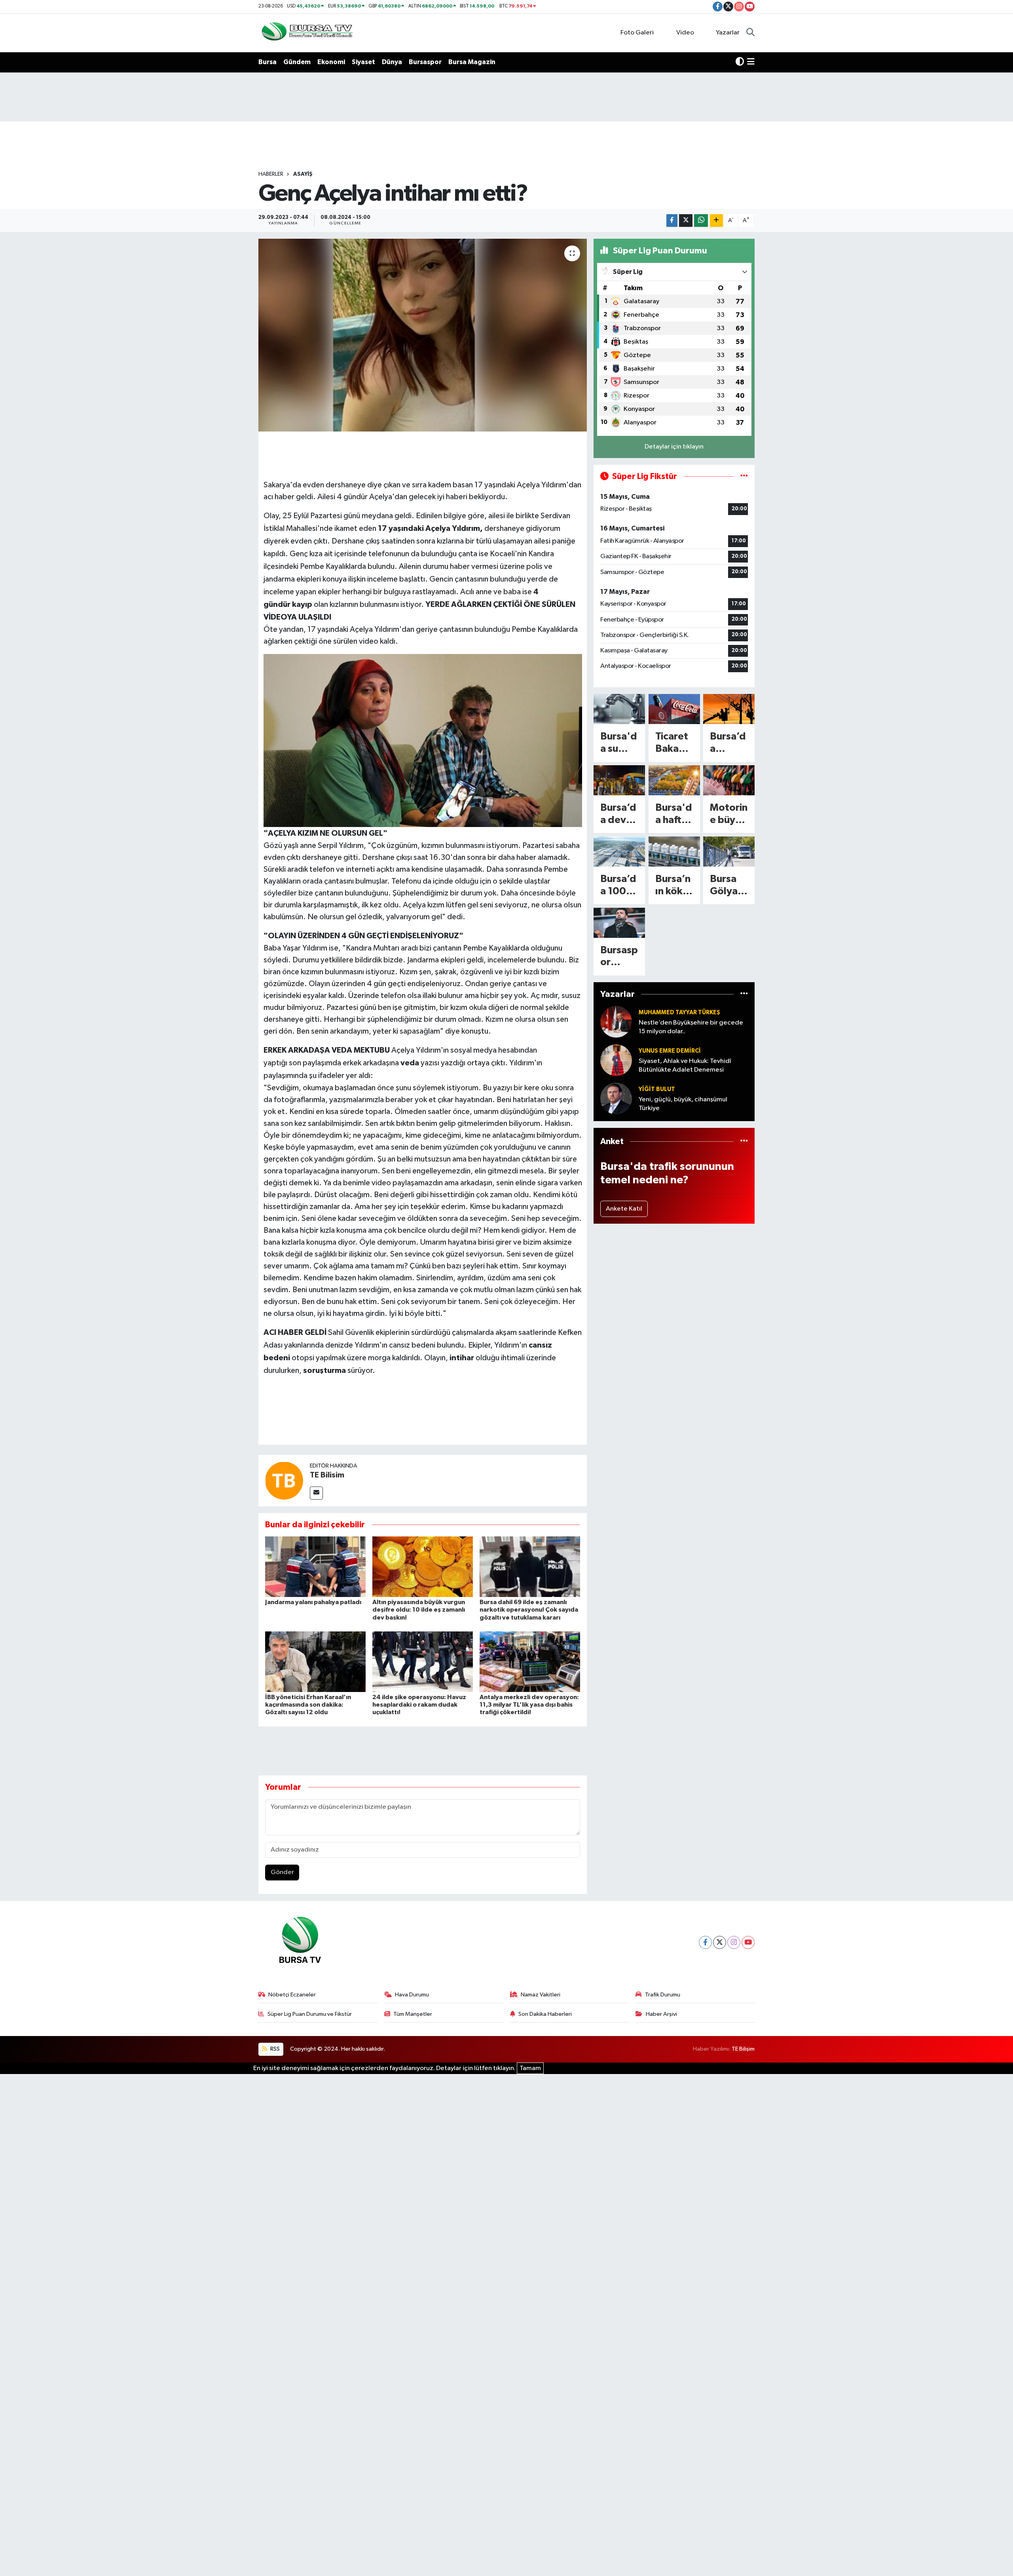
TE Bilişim (743, 2049)
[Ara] (750, 33)
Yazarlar (728, 33)
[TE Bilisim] (284, 1480)
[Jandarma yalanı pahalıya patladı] (315, 1567)
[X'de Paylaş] (686, 221)
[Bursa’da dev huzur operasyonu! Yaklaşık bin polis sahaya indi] (619, 780)
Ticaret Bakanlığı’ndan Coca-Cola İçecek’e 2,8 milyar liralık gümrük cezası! (673, 743)
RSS (274, 2049)
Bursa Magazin (472, 62)
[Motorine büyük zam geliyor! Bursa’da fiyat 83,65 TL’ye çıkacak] (729, 780)
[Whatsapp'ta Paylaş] (701, 221)
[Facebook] (705, 1942)
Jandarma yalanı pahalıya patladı (313, 1602)
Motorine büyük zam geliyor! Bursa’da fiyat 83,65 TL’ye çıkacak (729, 815)
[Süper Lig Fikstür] (744, 476)
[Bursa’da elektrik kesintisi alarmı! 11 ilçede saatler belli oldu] (729, 709)
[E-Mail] (316, 1493)
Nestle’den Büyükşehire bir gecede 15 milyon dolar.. (691, 1027)
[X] (720, 1942)
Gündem (297, 62)
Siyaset (363, 62)
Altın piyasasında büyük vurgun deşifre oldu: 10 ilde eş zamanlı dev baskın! (419, 1610)
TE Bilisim (327, 1475)
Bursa (267, 62)
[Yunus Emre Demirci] (616, 1060)
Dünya (392, 62)
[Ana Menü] (751, 62)
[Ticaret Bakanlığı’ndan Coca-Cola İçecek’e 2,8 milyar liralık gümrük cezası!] (674, 709)
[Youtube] (748, 1942)
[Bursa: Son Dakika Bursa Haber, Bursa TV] (306, 33)
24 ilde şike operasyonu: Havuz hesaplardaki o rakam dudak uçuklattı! (419, 1705)
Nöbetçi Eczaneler (292, 1995)
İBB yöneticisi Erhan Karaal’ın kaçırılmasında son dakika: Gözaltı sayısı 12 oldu (308, 1705)
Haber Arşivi (661, 2014)
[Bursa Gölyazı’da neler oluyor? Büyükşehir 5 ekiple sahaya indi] (729, 852)
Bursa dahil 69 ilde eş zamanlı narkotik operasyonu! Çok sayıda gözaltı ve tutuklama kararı (529, 1610)
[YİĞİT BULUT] (616, 1098)
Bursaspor (425, 62)
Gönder (282, 1872)
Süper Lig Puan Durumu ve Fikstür (310, 2014)
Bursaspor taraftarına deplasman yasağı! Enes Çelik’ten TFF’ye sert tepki (619, 957)
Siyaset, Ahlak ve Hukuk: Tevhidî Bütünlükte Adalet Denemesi (685, 1065)
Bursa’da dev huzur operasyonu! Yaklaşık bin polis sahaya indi (619, 815)
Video (685, 33)
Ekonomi (331, 62)
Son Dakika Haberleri (545, 2014)
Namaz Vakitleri (541, 1995)
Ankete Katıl (624, 1209)
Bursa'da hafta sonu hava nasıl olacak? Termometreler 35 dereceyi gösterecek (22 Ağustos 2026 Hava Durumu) (674, 815)
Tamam (530, 2068)
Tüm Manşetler (413, 2014)
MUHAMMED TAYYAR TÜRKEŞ (679, 1012)
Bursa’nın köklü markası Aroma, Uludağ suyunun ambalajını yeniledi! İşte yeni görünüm (674, 886)
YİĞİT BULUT (657, 1089)
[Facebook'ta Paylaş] (672, 221)
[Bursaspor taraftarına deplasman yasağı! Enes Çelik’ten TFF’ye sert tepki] (619, 923)
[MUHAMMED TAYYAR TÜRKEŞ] (616, 1022)
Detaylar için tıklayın (674, 447)
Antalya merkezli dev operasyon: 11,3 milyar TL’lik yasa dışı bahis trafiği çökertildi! (529, 1705)
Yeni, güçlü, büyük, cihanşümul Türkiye (683, 1104)
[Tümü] (744, 994)
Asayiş (303, 174)
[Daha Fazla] (716, 221)
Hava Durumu (412, 1995)
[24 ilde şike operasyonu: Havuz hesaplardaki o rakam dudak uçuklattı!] (423, 1662)
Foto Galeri (637, 33)
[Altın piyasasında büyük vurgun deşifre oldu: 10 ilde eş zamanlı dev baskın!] (423, 1567)
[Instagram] (734, 1942)
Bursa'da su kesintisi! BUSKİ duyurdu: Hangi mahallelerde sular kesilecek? (619, 743)
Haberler (271, 174)
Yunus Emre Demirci (670, 1051)
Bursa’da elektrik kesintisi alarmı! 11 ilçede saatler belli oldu (729, 743)
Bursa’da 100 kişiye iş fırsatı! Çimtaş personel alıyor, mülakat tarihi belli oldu (618, 886)
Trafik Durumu (663, 1995)
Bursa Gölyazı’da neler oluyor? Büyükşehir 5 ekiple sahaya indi (728, 886)
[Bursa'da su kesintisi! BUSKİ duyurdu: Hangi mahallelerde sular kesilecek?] (619, 709)
